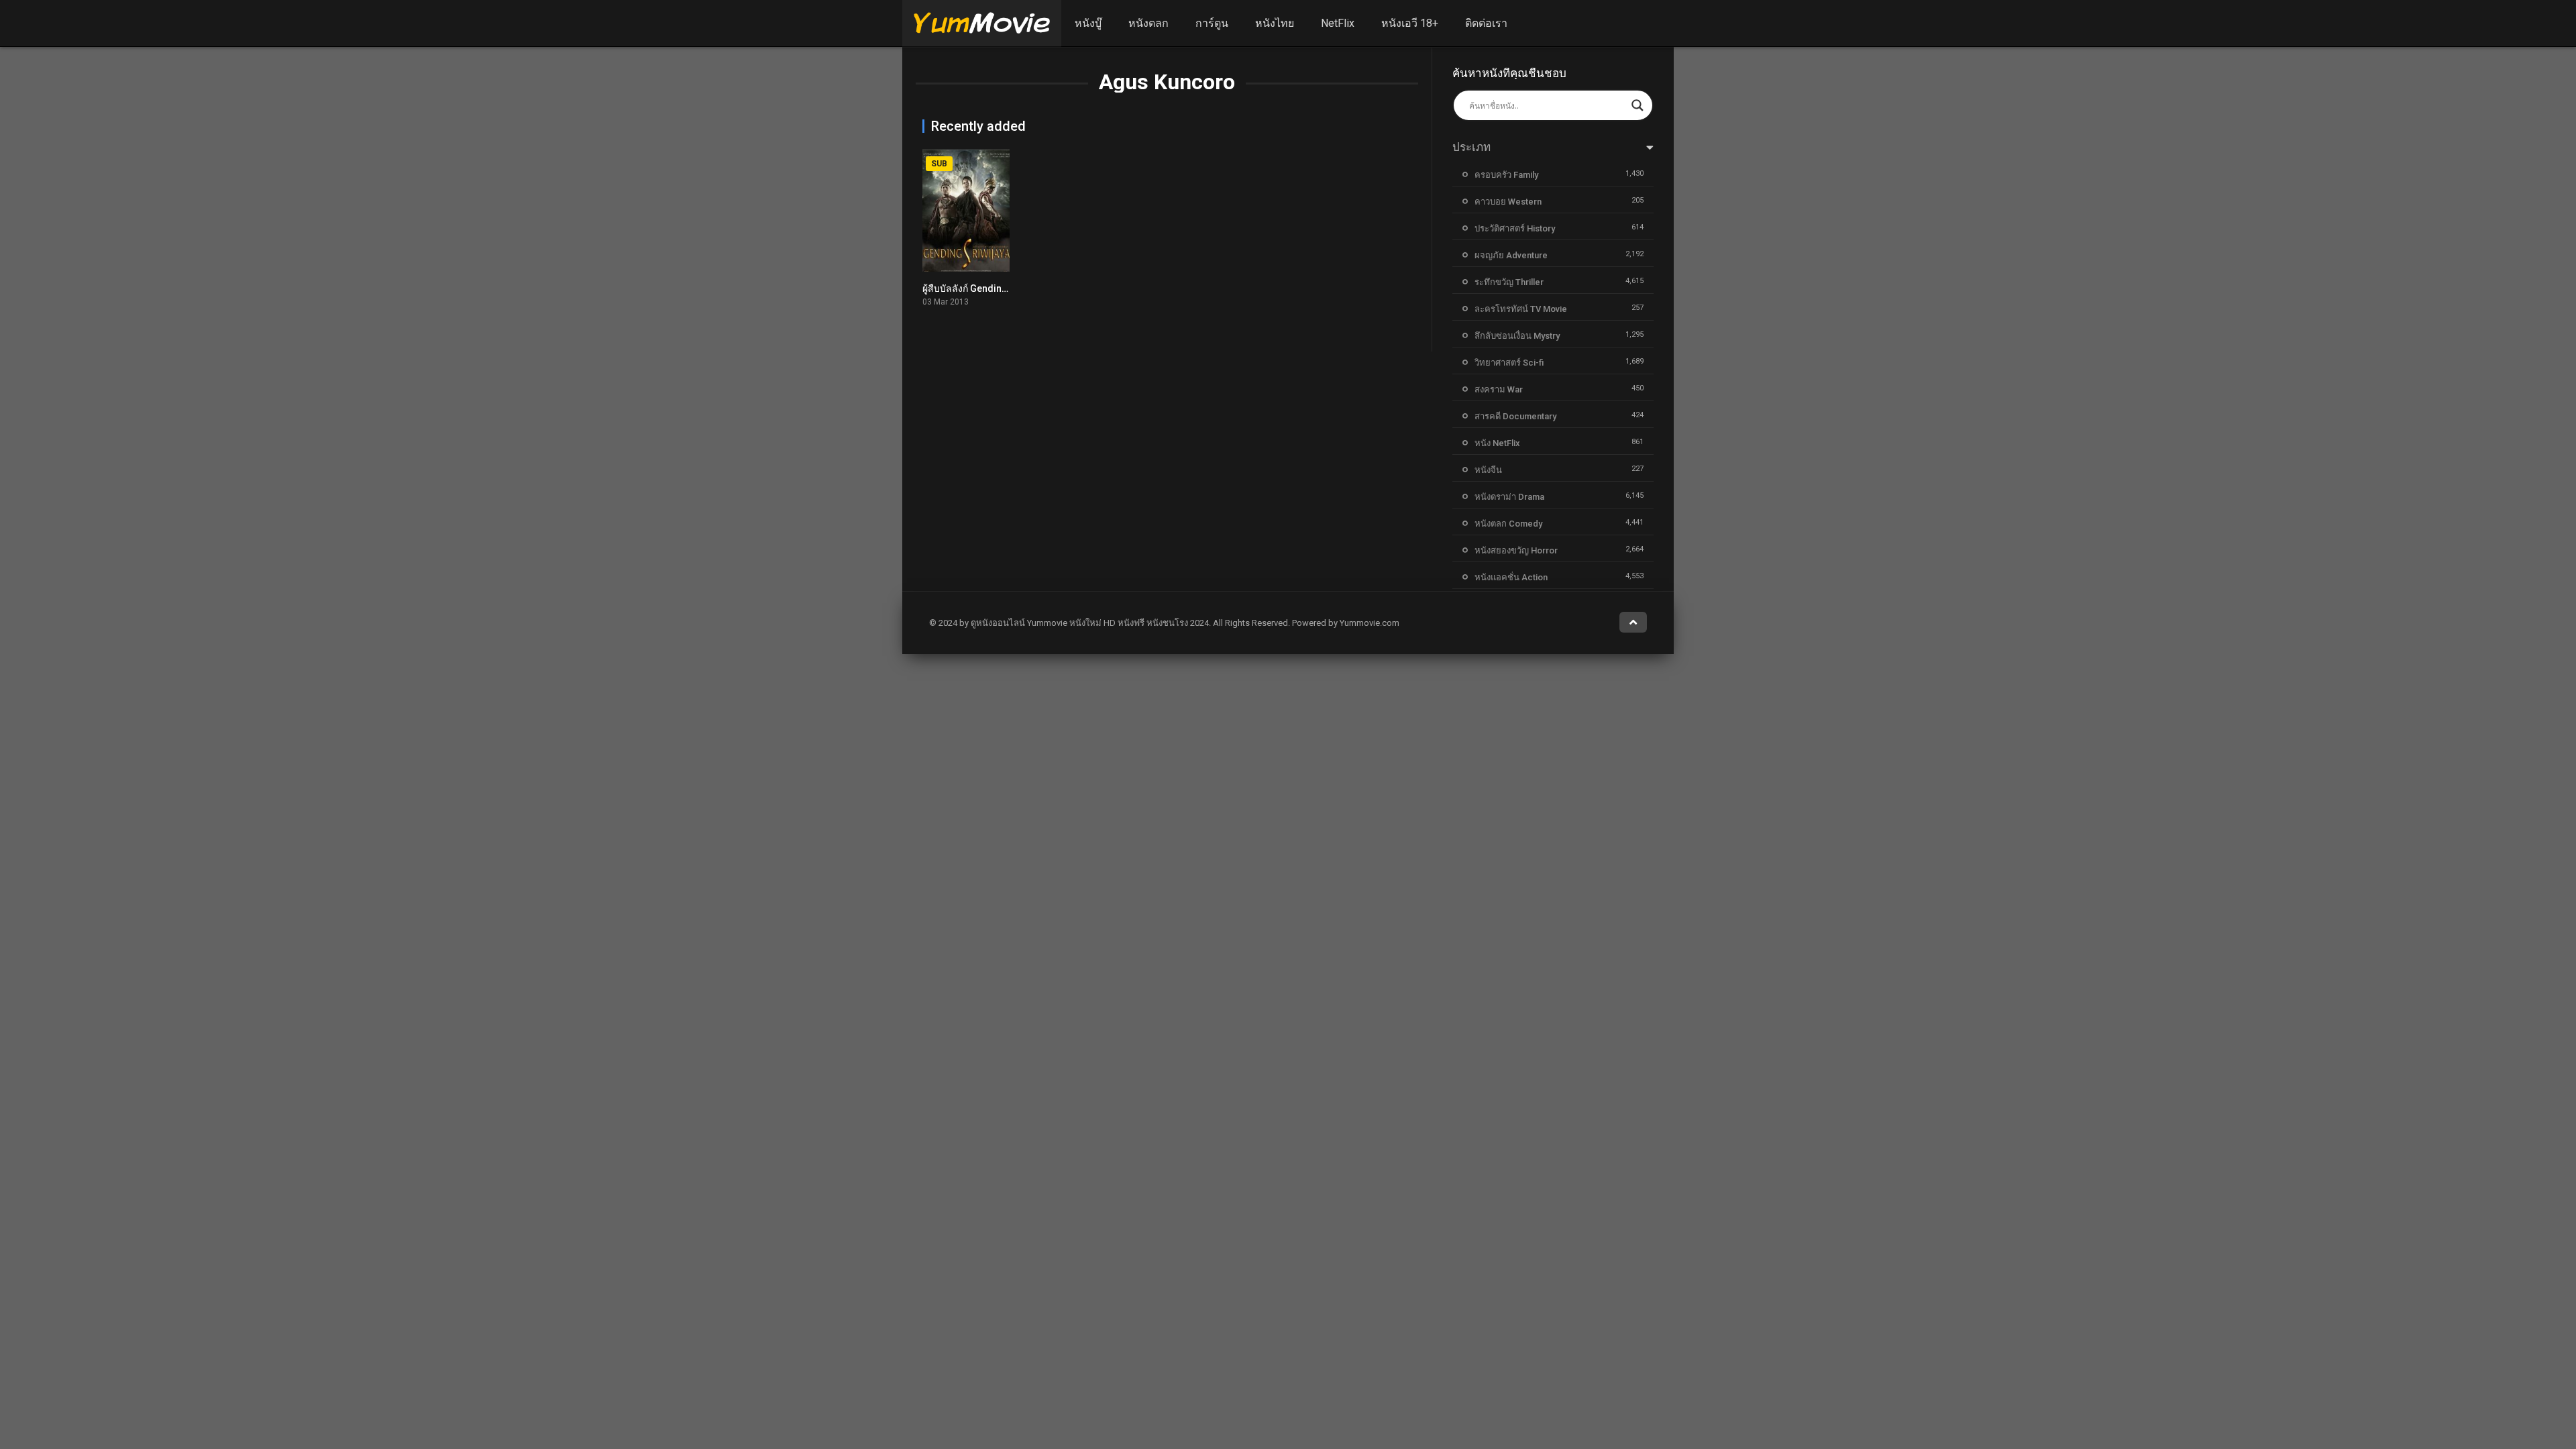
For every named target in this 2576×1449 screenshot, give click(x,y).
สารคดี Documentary (1515, 416)
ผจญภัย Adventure (1511, 255)
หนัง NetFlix (1497, 443)
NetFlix (1338, 23)
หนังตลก (1148, 23)
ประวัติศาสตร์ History (1515, 228)
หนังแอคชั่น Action (1511, 577)
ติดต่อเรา (1486, 23)
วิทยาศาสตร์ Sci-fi (1509, 363)
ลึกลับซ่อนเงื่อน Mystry (1517, 336)
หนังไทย (1275, 23)
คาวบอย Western (1508, 202)
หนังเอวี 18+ (1410, 23)
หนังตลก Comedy (1508, 524)
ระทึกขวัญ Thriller (1509, 282)
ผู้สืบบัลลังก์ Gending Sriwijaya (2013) (1001, 288)
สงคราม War (1499, 389)
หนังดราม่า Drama (1509, 497)
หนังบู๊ (1088, 23)
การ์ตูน (1212, 23)
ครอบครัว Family (1506, 175)
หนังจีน (1488, 470)
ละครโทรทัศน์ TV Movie (1521, 309)
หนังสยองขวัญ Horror (1516, 550)
